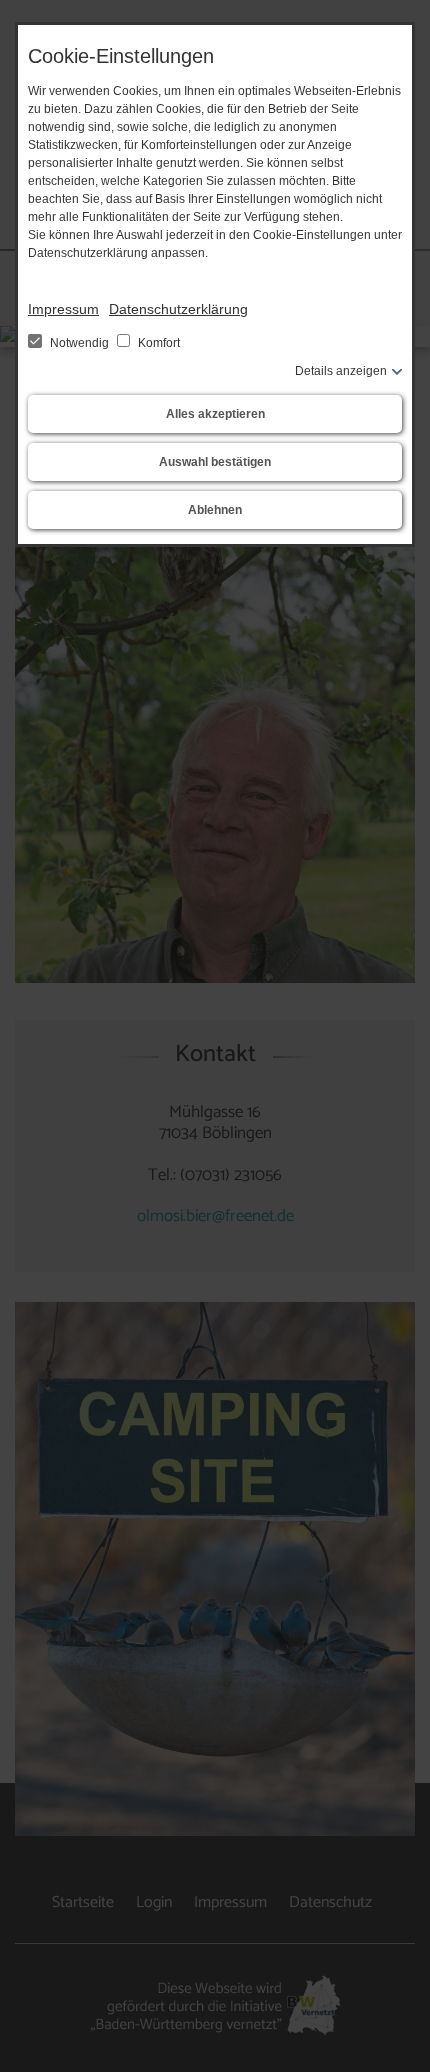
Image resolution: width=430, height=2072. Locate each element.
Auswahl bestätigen (215, 462)
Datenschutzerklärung (178, 309)
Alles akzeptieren (215, 414)
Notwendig (79, 343)
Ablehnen (215, 510)
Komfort (157, 343)
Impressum (63, 309)
